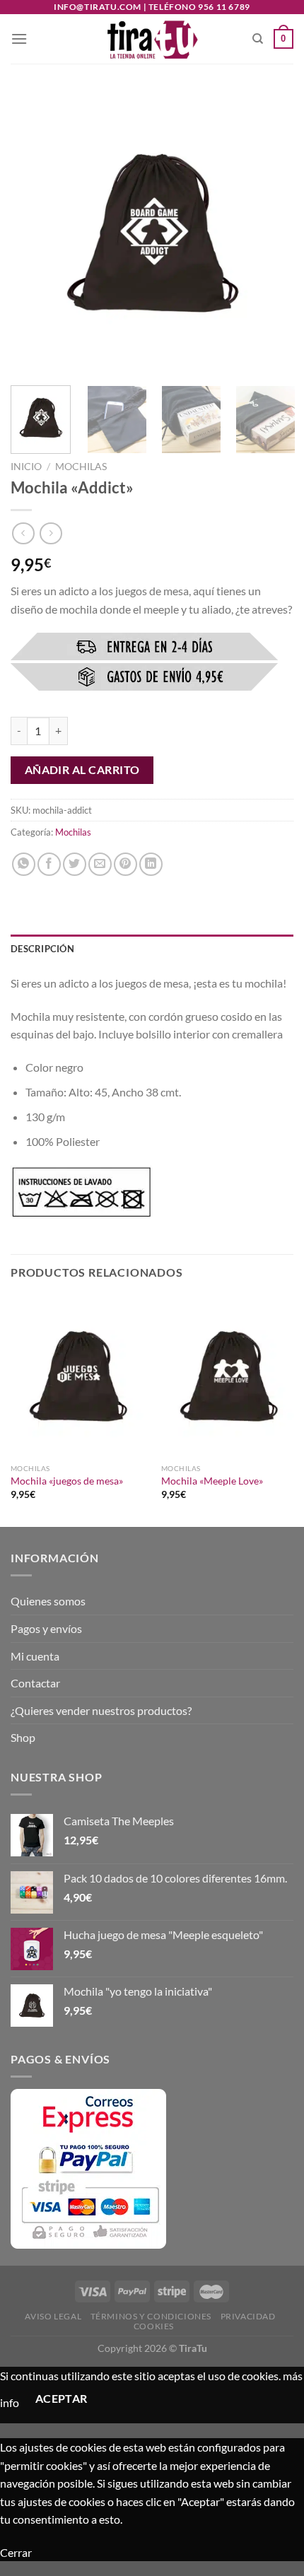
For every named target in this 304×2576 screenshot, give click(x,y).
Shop (23, 1737)
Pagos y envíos (46, 1628)
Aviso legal (53, 2316)
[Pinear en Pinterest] (125, 864)
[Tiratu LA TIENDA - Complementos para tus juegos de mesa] (152, 39)
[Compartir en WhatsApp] (24, 864)
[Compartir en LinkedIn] (151, 864)
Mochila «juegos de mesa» (67, 1481)
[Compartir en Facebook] (49, 864)
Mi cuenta (35, 1656)
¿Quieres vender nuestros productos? (101, 1710)
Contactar (35, 1683)
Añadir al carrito (82, 770)
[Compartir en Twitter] (75, 864)
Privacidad (248, 2316)
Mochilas (81, 467)
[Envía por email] (100, 864)
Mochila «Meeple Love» (212, 1481)
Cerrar (16, 2552)
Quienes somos (48, 1601)
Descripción (42, 949)
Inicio (26, 467)
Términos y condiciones (151, 2316)
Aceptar (62, 2399)
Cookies (154, 2326)
